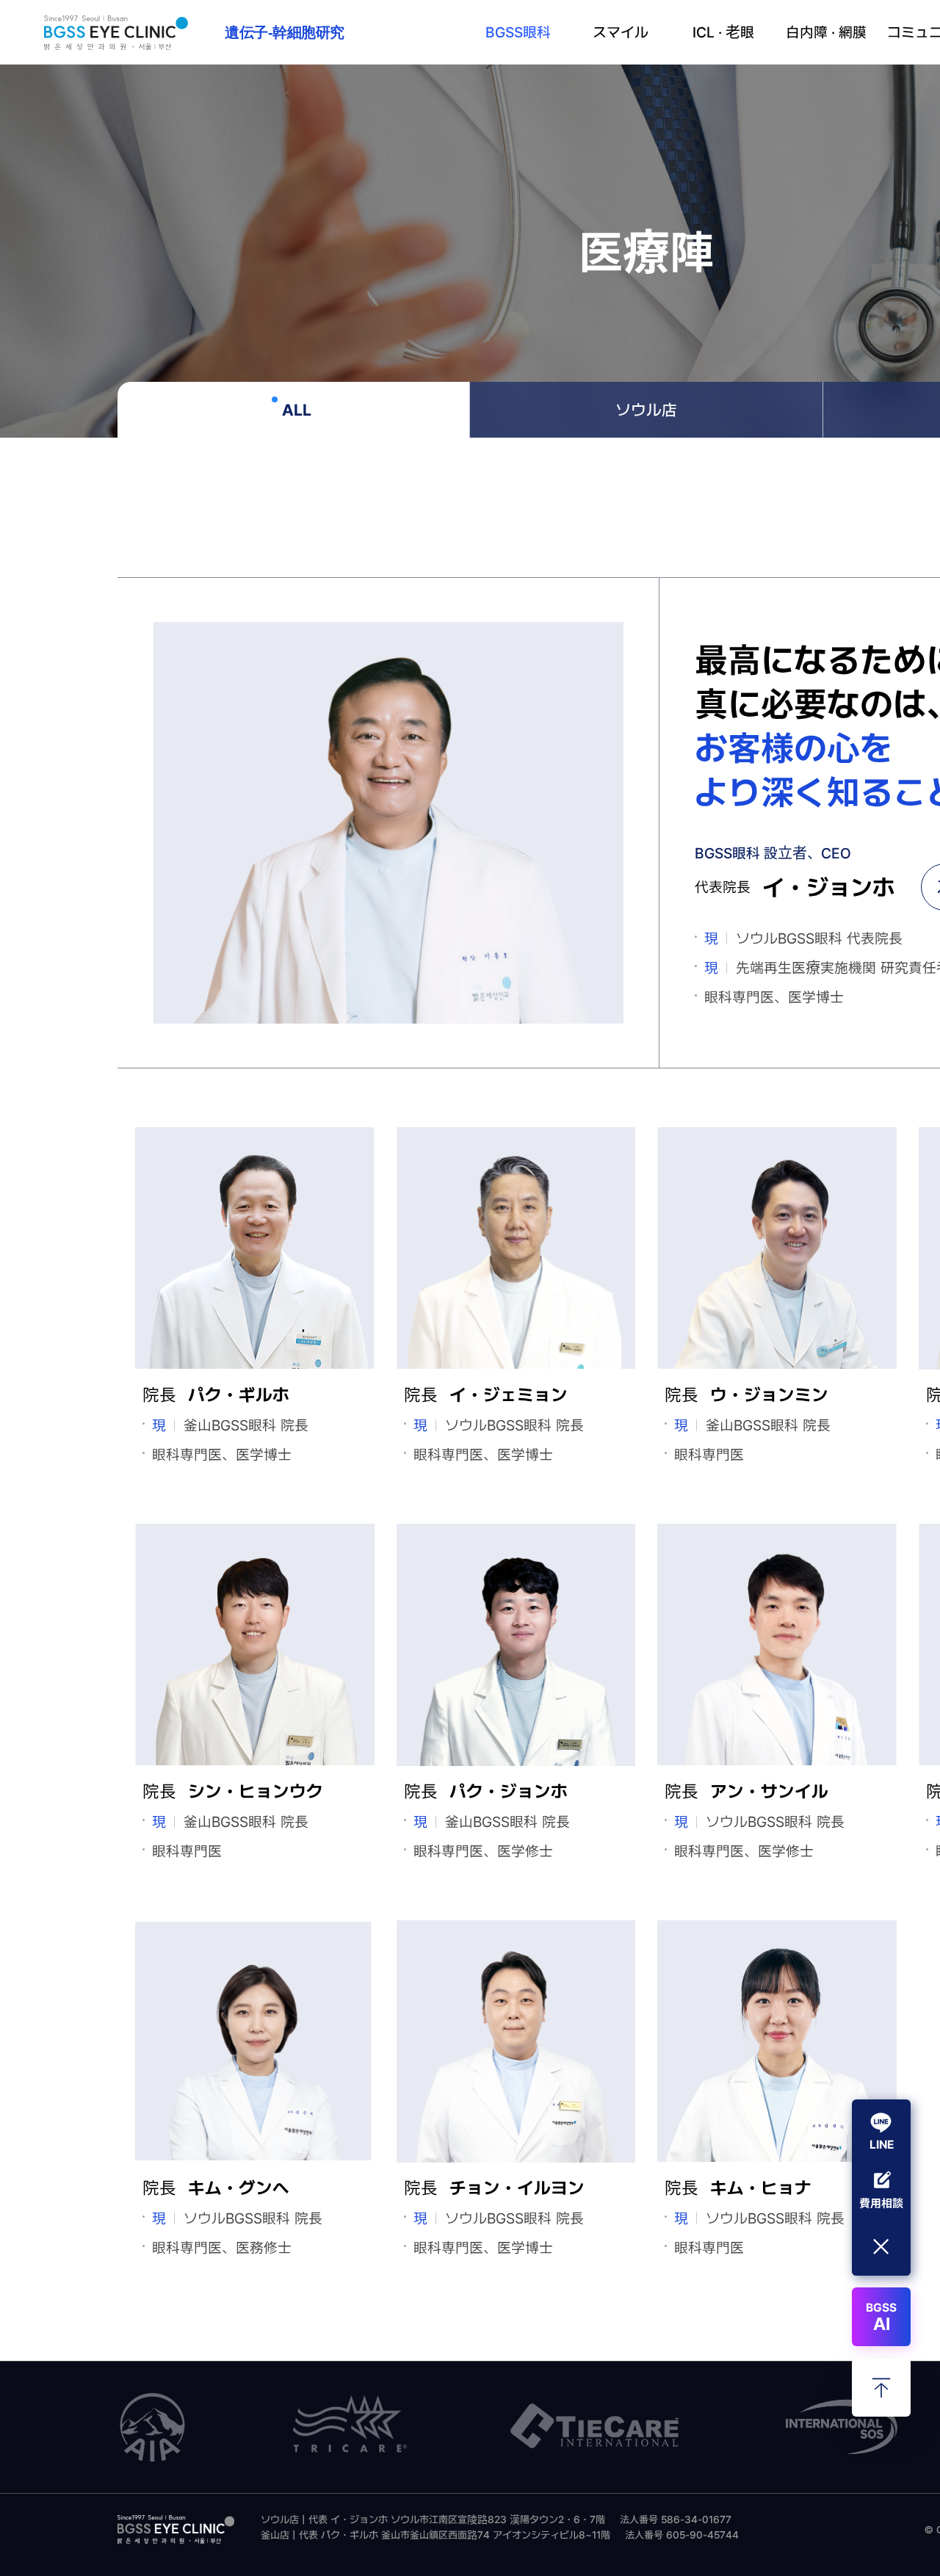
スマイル (621, 32)
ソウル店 (646, 410)
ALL (297, 409)
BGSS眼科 (518, 32)
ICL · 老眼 (723, 32)
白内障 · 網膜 (826, 32)
